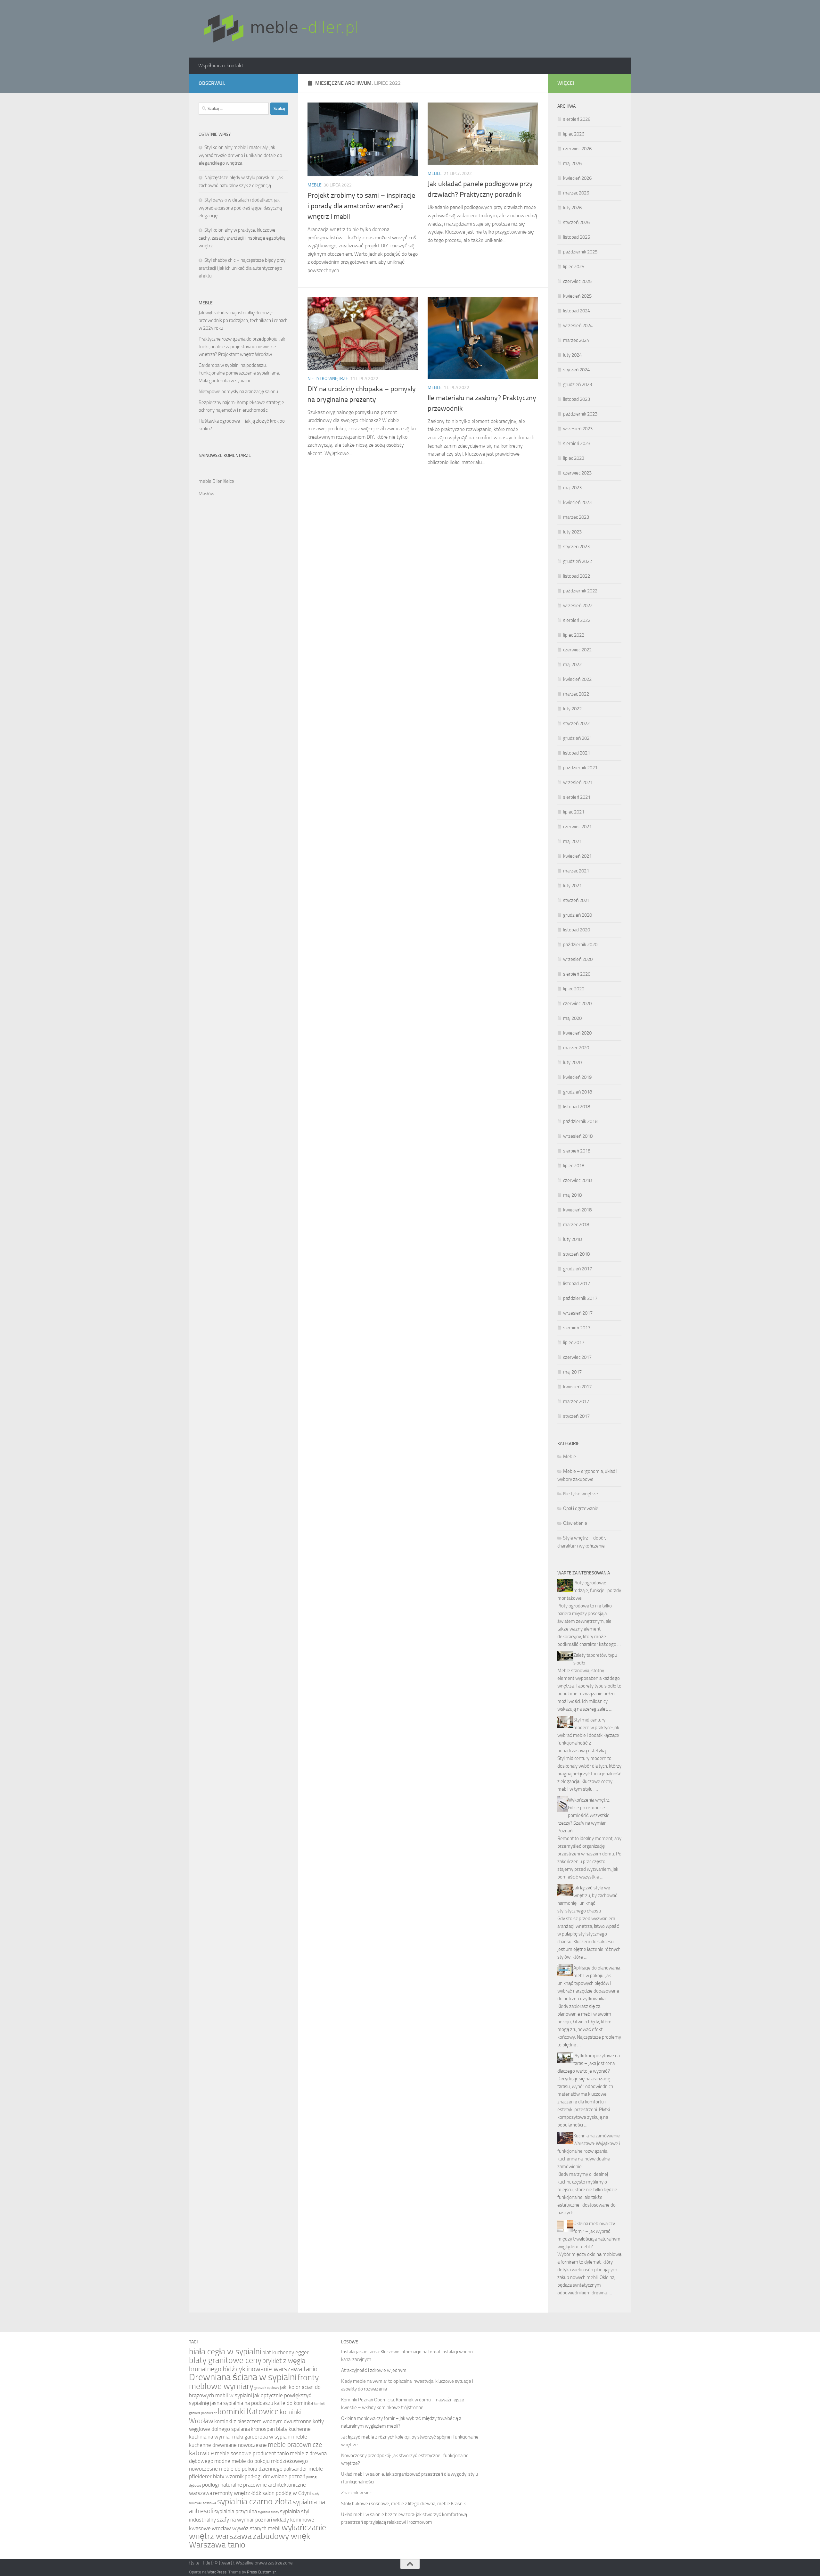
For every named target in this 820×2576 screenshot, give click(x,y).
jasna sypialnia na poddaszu (242, 2403)
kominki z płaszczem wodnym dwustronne (263, 2421)
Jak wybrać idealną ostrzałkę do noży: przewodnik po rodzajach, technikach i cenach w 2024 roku (243, 320)
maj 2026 (572, 163)
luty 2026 (572, 208)
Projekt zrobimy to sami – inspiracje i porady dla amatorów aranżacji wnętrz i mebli (361, 206)
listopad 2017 (577, 1284)
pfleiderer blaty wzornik (216, 2477)
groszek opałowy (267, 2388)
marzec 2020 (576, 1048)
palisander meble (303, 2469)
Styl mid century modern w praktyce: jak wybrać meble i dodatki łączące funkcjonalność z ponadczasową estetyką (588, 1735)
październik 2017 (580, 1298)
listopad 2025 (577, 237)
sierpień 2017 (577, 1328)
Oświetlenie (575, 1523)
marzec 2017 (576, 1401)
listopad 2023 (577, 399)
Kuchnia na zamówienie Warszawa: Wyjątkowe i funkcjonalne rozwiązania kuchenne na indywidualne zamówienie (589, 2151)
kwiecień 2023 (577, 502)
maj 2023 (572, 488)
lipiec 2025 (574, 267)
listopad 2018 (577, 1107)
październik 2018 (580, 1121)
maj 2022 (572, 665)
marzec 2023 (576, 517)
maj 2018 (572, 1195)
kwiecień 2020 (577, 1033)
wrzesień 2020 (578, 959)
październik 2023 (580, 414)
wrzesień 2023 (578, 429)
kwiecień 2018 (577, 1210)
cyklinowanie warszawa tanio (277, 2369)
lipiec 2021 (574, 812)
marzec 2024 (576, 340)
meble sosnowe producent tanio (252, 2453)
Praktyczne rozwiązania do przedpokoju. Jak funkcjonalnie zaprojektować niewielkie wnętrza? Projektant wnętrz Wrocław (242, 347)
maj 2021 (572, 841)
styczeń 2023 (576, 547)
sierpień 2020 (577, 974)
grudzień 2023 (578, 384)
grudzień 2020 (578, 915)
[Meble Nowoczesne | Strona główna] (280, 29)
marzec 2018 (576, 1225)
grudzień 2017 (578, 1269)
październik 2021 (580, 768)
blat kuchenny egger (286, 2353)
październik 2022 (580, 591)
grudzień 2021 (578, 738)
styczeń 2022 (576, 723)
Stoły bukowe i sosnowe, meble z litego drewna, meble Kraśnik (403, 2504)
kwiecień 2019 (577, 1077)
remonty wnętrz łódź (237, 2493)
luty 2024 (572, 355)
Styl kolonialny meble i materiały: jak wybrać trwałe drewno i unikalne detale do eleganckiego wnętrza (240, 155)
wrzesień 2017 (578, 1313)
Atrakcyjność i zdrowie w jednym (374, 2370)
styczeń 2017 (576, 1416)
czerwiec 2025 (577, 281)
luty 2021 (572, 886)
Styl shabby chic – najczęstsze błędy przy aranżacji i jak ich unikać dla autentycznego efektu (242, 268)
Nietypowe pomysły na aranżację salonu (238, 392)
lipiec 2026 (574, 134)
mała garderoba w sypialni (262, 2437)
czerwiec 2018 (577, 1180)
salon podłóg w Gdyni (287, 2493)
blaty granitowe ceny (225, 2360)
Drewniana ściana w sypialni (243, 2377)
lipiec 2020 (574, 989)
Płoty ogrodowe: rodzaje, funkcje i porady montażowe (589, 1590)
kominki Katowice (248, 2411)
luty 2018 (572, 1239)
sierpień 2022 (577, 620)
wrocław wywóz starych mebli (246, 2528)
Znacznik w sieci (357, 2493)
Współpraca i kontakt (221, 66)
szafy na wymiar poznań (244, 2520)
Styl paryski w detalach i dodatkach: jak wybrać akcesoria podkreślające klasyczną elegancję (240, 208)
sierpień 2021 (577, 797)
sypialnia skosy (268, 2512)
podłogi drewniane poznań (275, 2477)
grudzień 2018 (578, 1092)
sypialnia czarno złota (254, 2502)
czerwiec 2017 (577, 1357)
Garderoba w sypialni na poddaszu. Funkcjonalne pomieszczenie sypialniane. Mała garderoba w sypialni (239, 373)
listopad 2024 (577, 311)
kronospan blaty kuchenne (281, 2429)
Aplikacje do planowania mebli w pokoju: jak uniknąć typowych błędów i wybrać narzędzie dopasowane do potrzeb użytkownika (589, 1983)
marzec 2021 (576, 871)
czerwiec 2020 (577, 1003)
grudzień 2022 (578, 561)
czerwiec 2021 (577, 827)
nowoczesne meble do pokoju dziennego (236, 2469)
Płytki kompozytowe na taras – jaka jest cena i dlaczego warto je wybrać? (589, 2063)
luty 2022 (572, 709)
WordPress (217, 2572)
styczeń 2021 (576, 900)
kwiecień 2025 (577, 296)
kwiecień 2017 (577, 1387)
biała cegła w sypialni (225, 2352)
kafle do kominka (294, 2403)
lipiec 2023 (574, 458)
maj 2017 (572, 1372)
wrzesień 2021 (578, 782)
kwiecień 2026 (577, 178)
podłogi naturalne (222, 2485)
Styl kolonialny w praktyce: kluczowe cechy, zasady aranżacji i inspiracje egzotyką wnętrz (242, 238)
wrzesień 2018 (578, 1136)
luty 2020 (572, 1062)
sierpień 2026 (577, 119)
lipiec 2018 (574, 1166)
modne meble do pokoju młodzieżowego (261, 2461)
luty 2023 (572, 532)
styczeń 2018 (576, 1254)
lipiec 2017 (574, 1342)
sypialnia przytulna (236, 2511)
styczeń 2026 (576, 222)
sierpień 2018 (577, 1151)
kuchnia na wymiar (210, 2437)
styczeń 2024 (576, 370)
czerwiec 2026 (577, 149)
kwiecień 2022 (577, 679)
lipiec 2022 (574, 635)
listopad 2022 (577, 576)
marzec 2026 (576, 193)
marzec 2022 (576, 694)
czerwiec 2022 (577, 650)
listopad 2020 (577, 930)
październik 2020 (580, 945)
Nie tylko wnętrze (328, 379)
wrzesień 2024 (578, 326)
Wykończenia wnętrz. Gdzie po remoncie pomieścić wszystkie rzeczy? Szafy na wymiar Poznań (584, 1815)
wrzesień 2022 (578, 606)
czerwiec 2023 (577, 473)
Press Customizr (261, 2572)
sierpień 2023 (577, 443)
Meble (315, 185)
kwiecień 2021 (577, 856)
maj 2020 (572, 1018)
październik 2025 (580, 252)
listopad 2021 (577, 753)
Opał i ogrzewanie (581, 1508)
